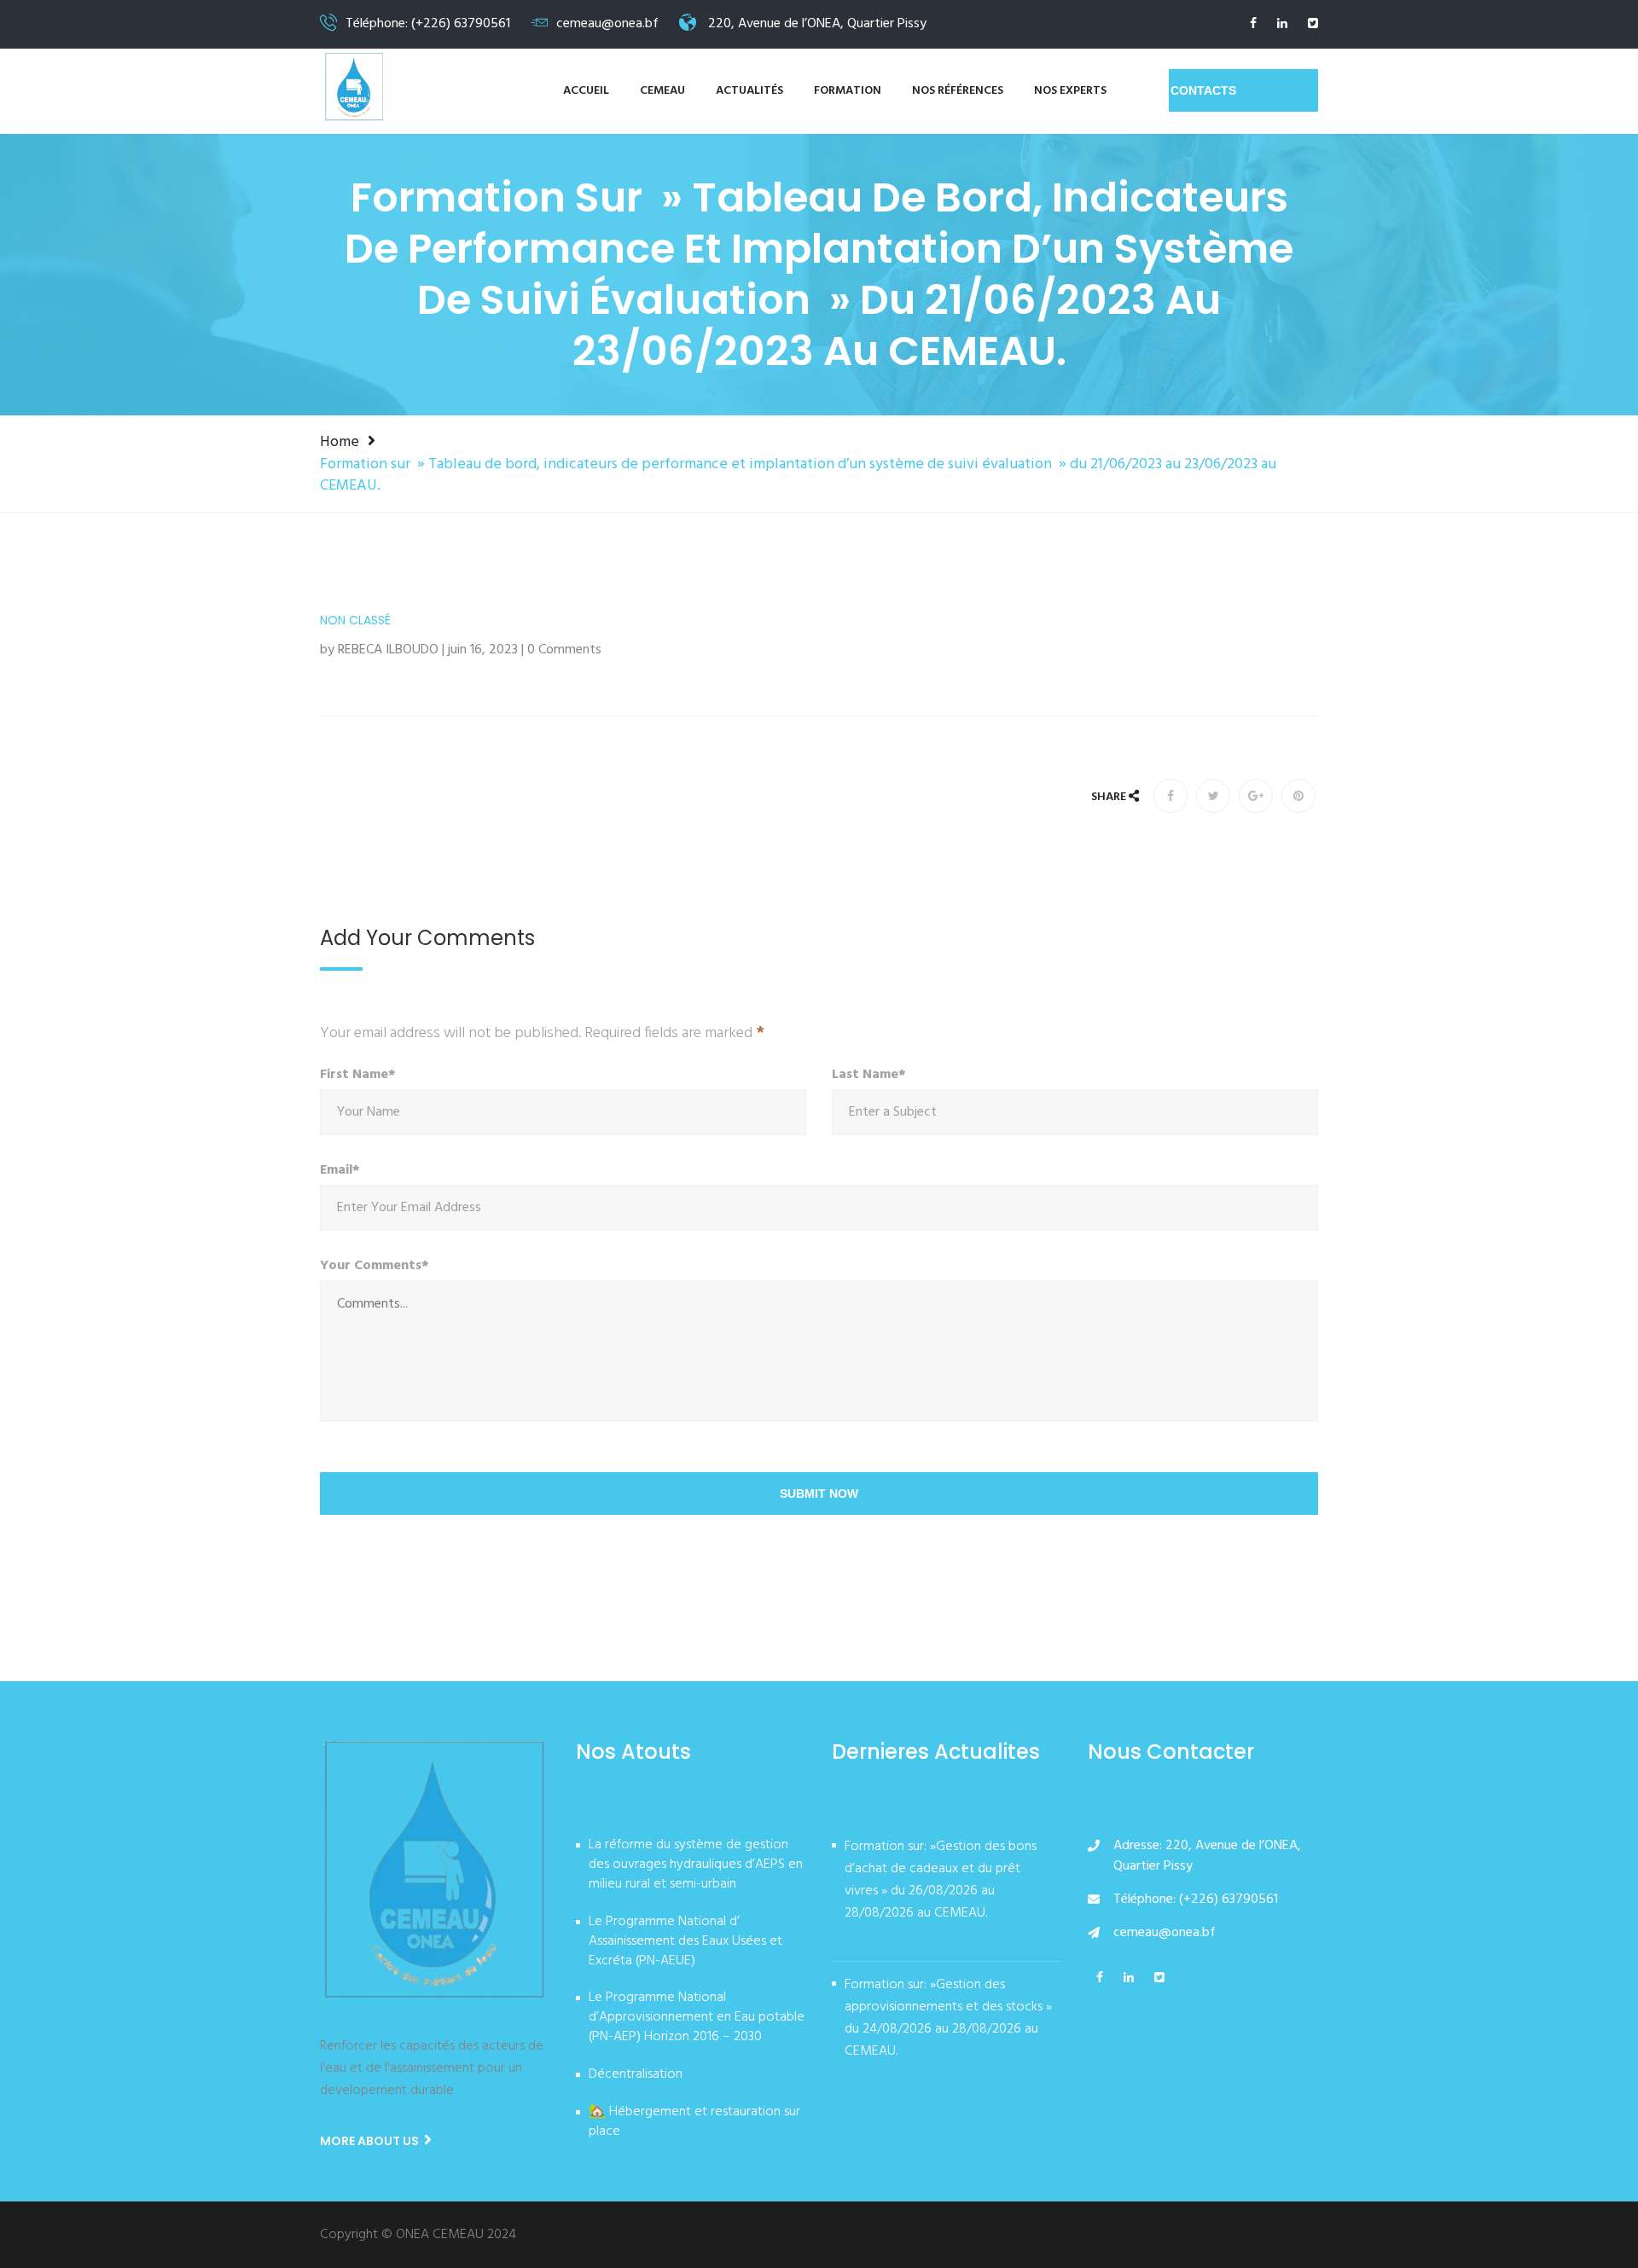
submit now (819, 1494)
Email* (340, 1171)
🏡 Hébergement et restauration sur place (694, 2123)
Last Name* (869, 1075)
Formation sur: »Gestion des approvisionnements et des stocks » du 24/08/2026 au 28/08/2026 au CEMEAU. (948, 2018)
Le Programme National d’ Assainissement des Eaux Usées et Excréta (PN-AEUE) (685, 1942)
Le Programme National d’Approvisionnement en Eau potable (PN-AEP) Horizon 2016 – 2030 (697, 2018)
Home (340, 442)
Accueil (586, 91)
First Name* (358, 1075)
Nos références (958, 91)
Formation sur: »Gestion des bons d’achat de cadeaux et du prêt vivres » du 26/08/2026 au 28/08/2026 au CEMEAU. (941, 1880)
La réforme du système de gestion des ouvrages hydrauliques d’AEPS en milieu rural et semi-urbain (696, 1865)
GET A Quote (1243, 90)
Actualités (749, 91)
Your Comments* (375, 1266)
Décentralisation (636, 2075)
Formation (848, 91)
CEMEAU (662, 91)
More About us (371, 2141)
